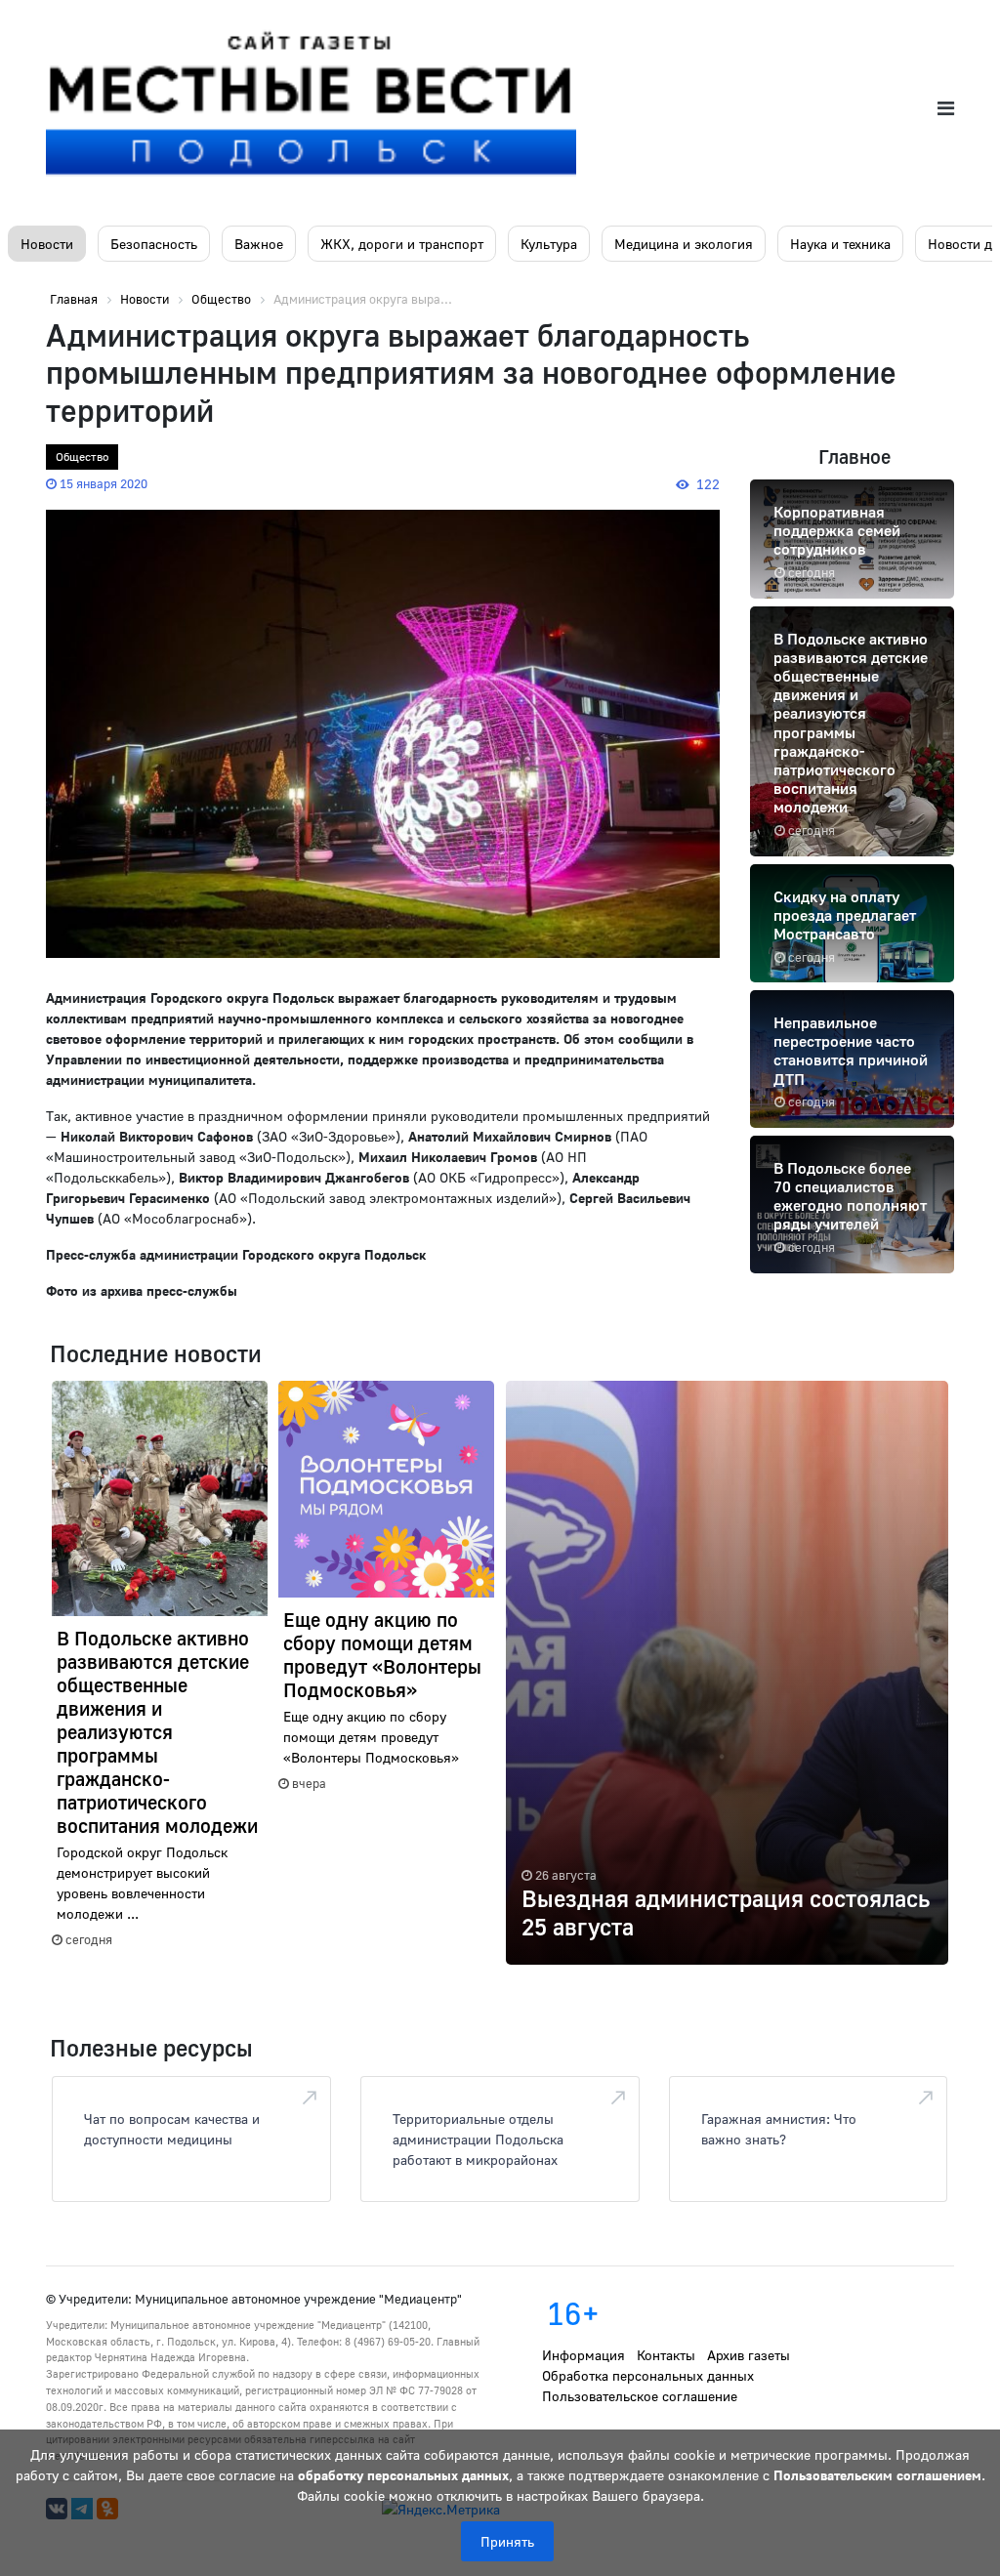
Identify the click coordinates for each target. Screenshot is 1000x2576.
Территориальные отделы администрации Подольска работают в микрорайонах (478, 2139)
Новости (47, 244)
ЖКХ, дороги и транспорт (402, 244)
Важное (259, 244)
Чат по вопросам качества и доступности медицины (172, 2129)
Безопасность (154, 244)
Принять (507, 2541)
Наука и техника (840, 244)
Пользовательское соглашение (640, 2396)
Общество (82, 457)
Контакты (666, 2355)
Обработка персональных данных (648, 2375)
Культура (549, 244)
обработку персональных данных (403, 2475)
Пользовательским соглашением (877, 2475)
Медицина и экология (684, 244)
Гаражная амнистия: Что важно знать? (779, 2129)
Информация (583, 2355)
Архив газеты (749, 2355)
